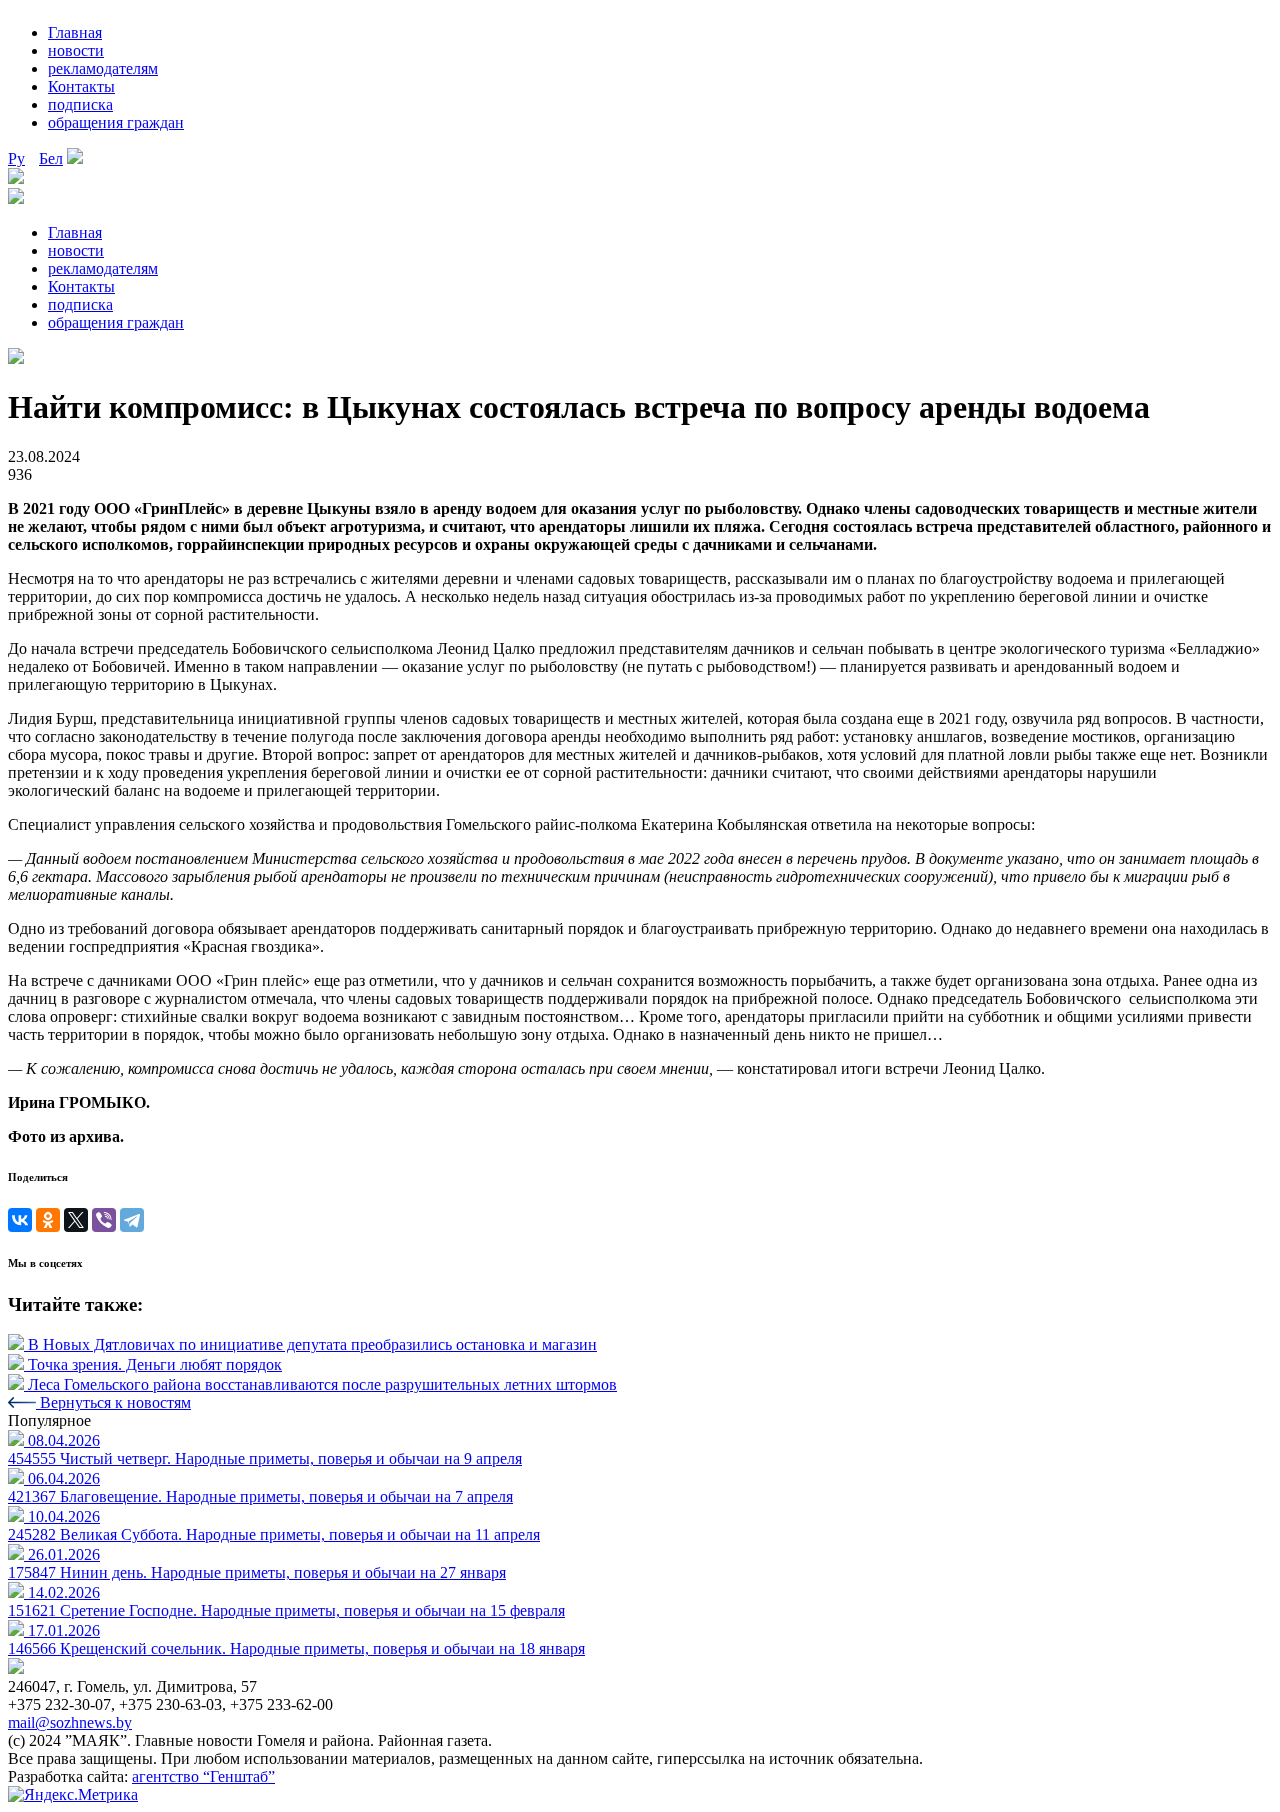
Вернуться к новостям (113, 1402)
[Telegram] (132, 1220)
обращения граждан (116, 122)
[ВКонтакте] (20, 1220)
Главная (75, 32)
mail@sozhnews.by (70, 1722)
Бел (51, 158)
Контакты (81, 86)
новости (76, 50)
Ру (16, 158)
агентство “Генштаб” (203, 1776)
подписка (80, 104)
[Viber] (104, 1220)
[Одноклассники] (48, 1220)
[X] (76, 1220)
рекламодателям (103, 68)
